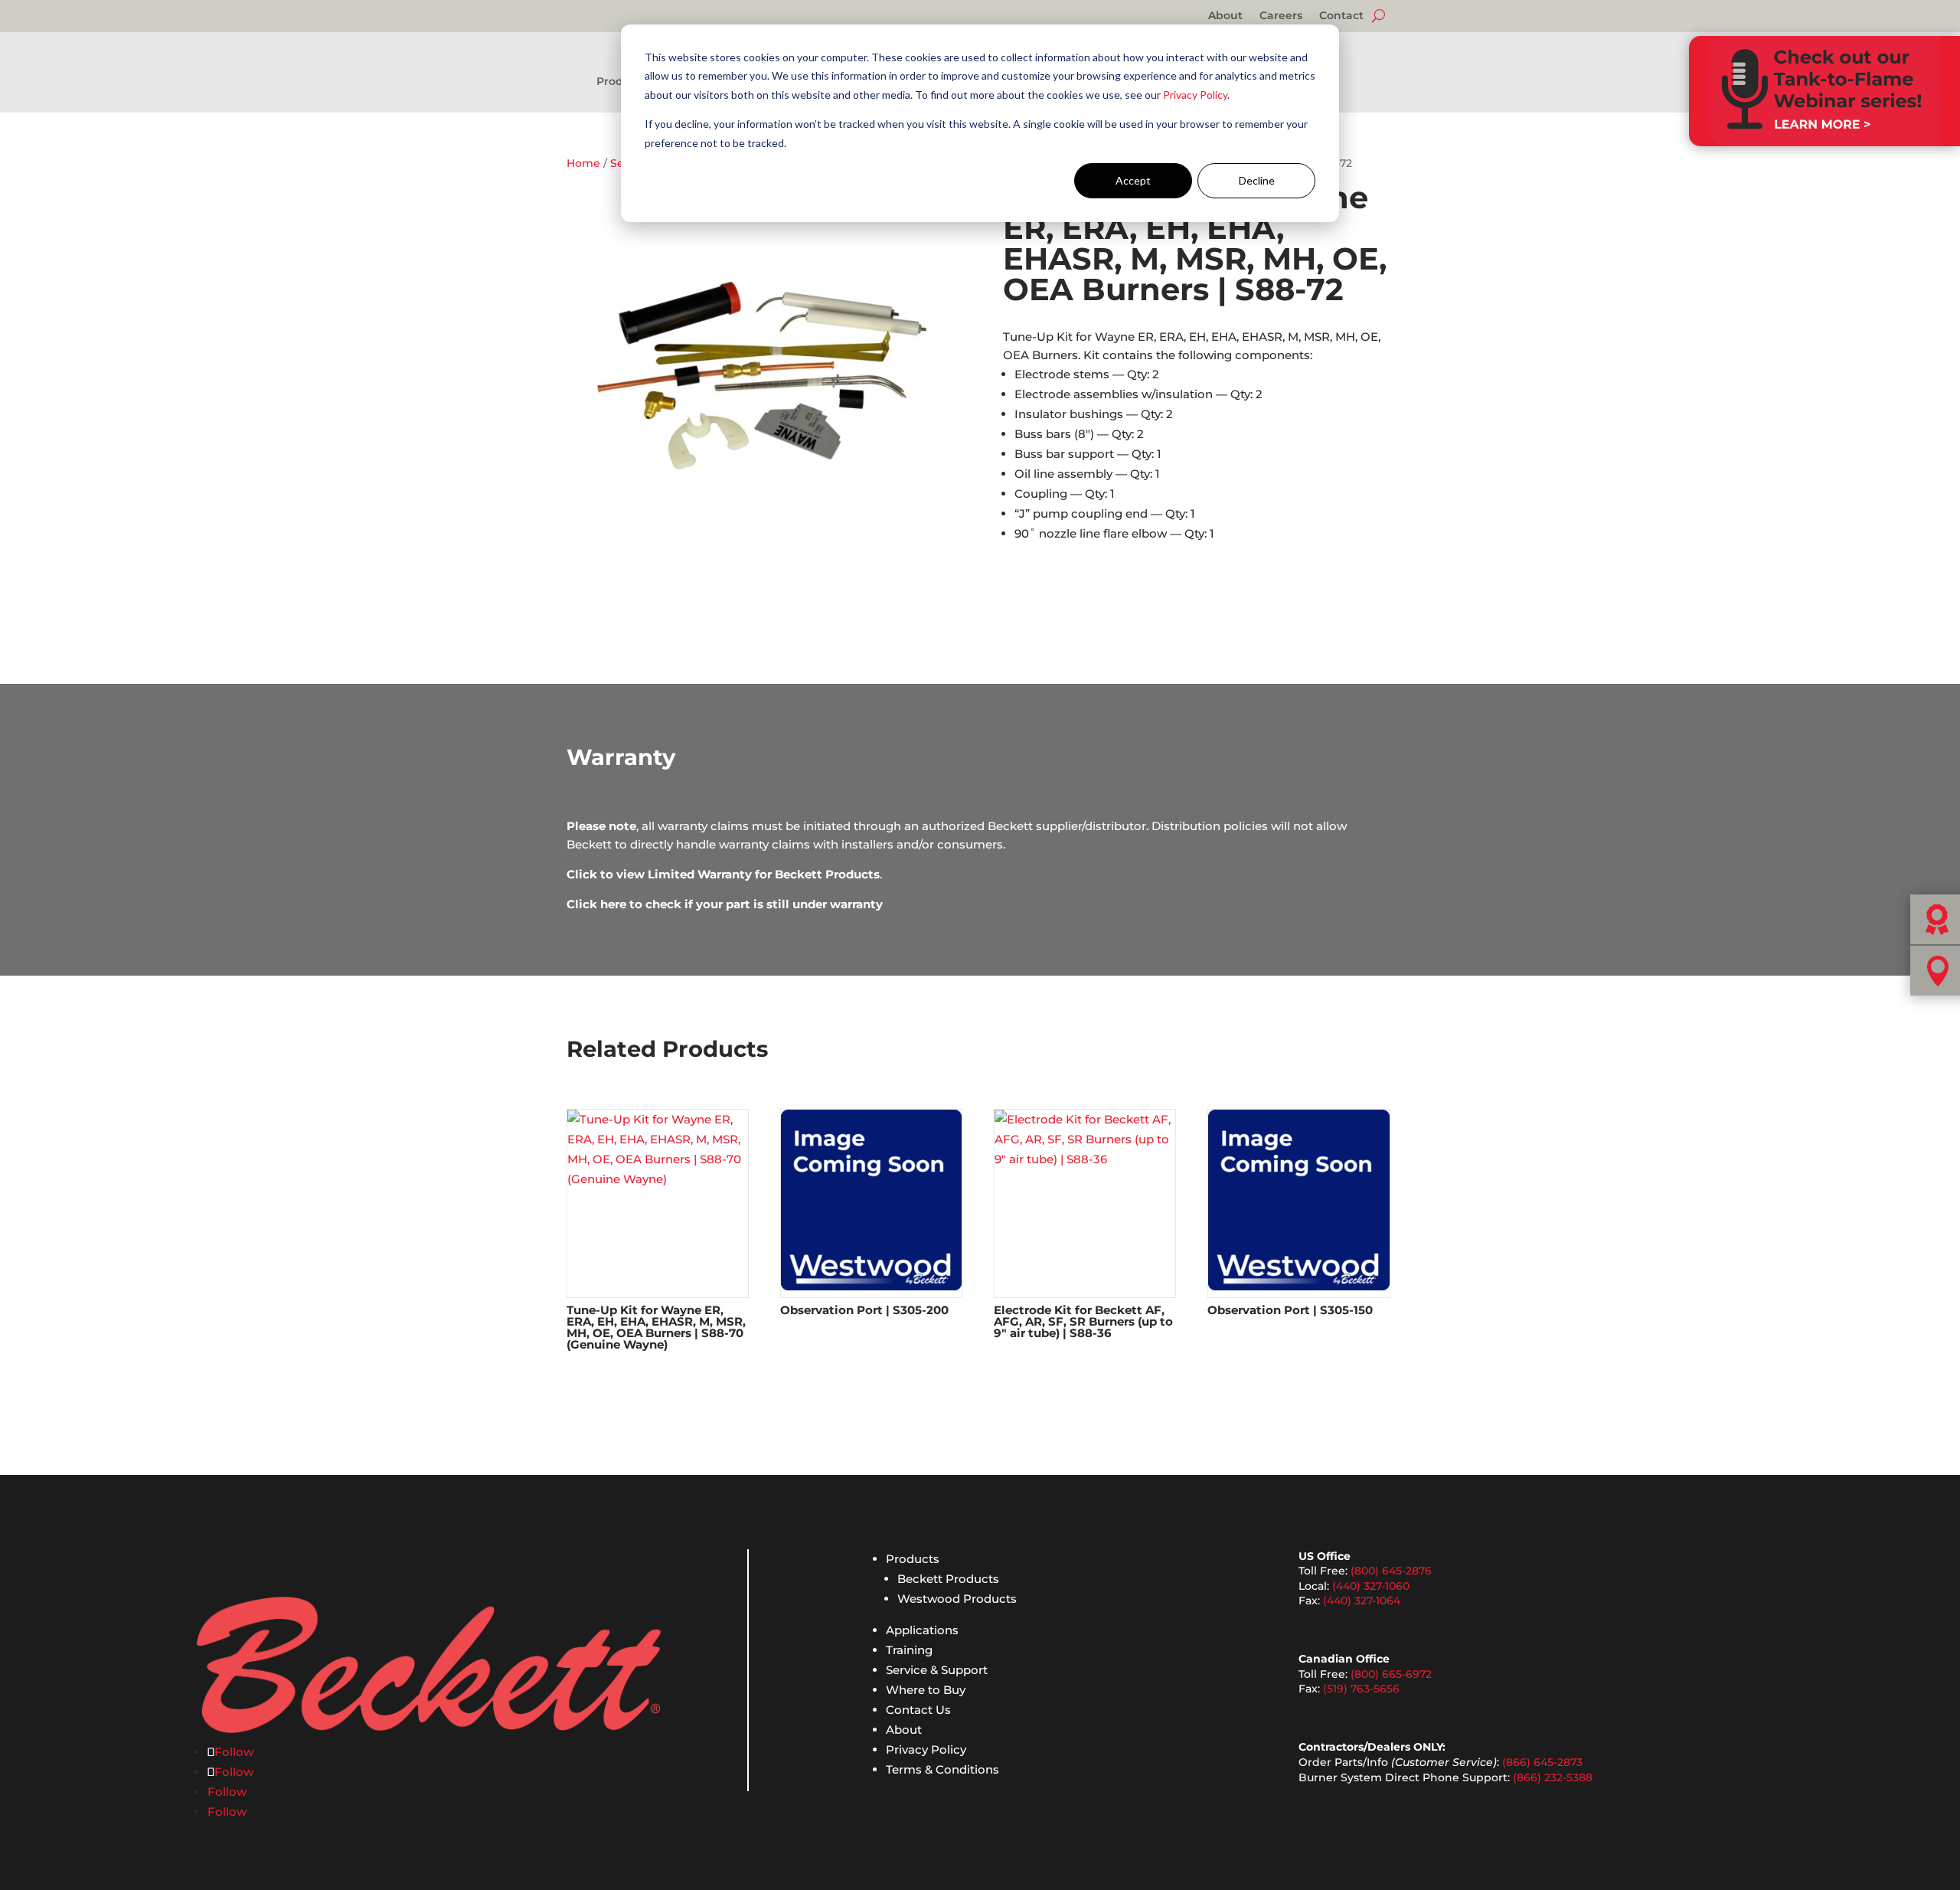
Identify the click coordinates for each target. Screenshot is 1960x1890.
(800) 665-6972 (1391, 1674)
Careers (1281, 16)
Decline (1257, 180)
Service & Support (937, 1670)
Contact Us (918, 1710)
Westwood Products (957, 1599)
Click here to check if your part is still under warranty (725, 904)
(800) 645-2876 (1391, 1571)
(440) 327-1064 (1362, 1601)
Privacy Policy (1195, 95)
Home (583, 163)
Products (913, 1559)
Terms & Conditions (942, 1769)
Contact (1341, 16)
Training (909, 1650)
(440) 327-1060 (1371, 1586)
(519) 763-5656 (1361, 1689)
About (1225, 16)
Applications (922, 1630)
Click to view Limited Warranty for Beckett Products (723, 874)
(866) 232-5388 (1553, 1777)
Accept (1133, 180)
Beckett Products (948, 1579)
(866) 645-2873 (1542, 1762)
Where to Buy (926, 1690)
